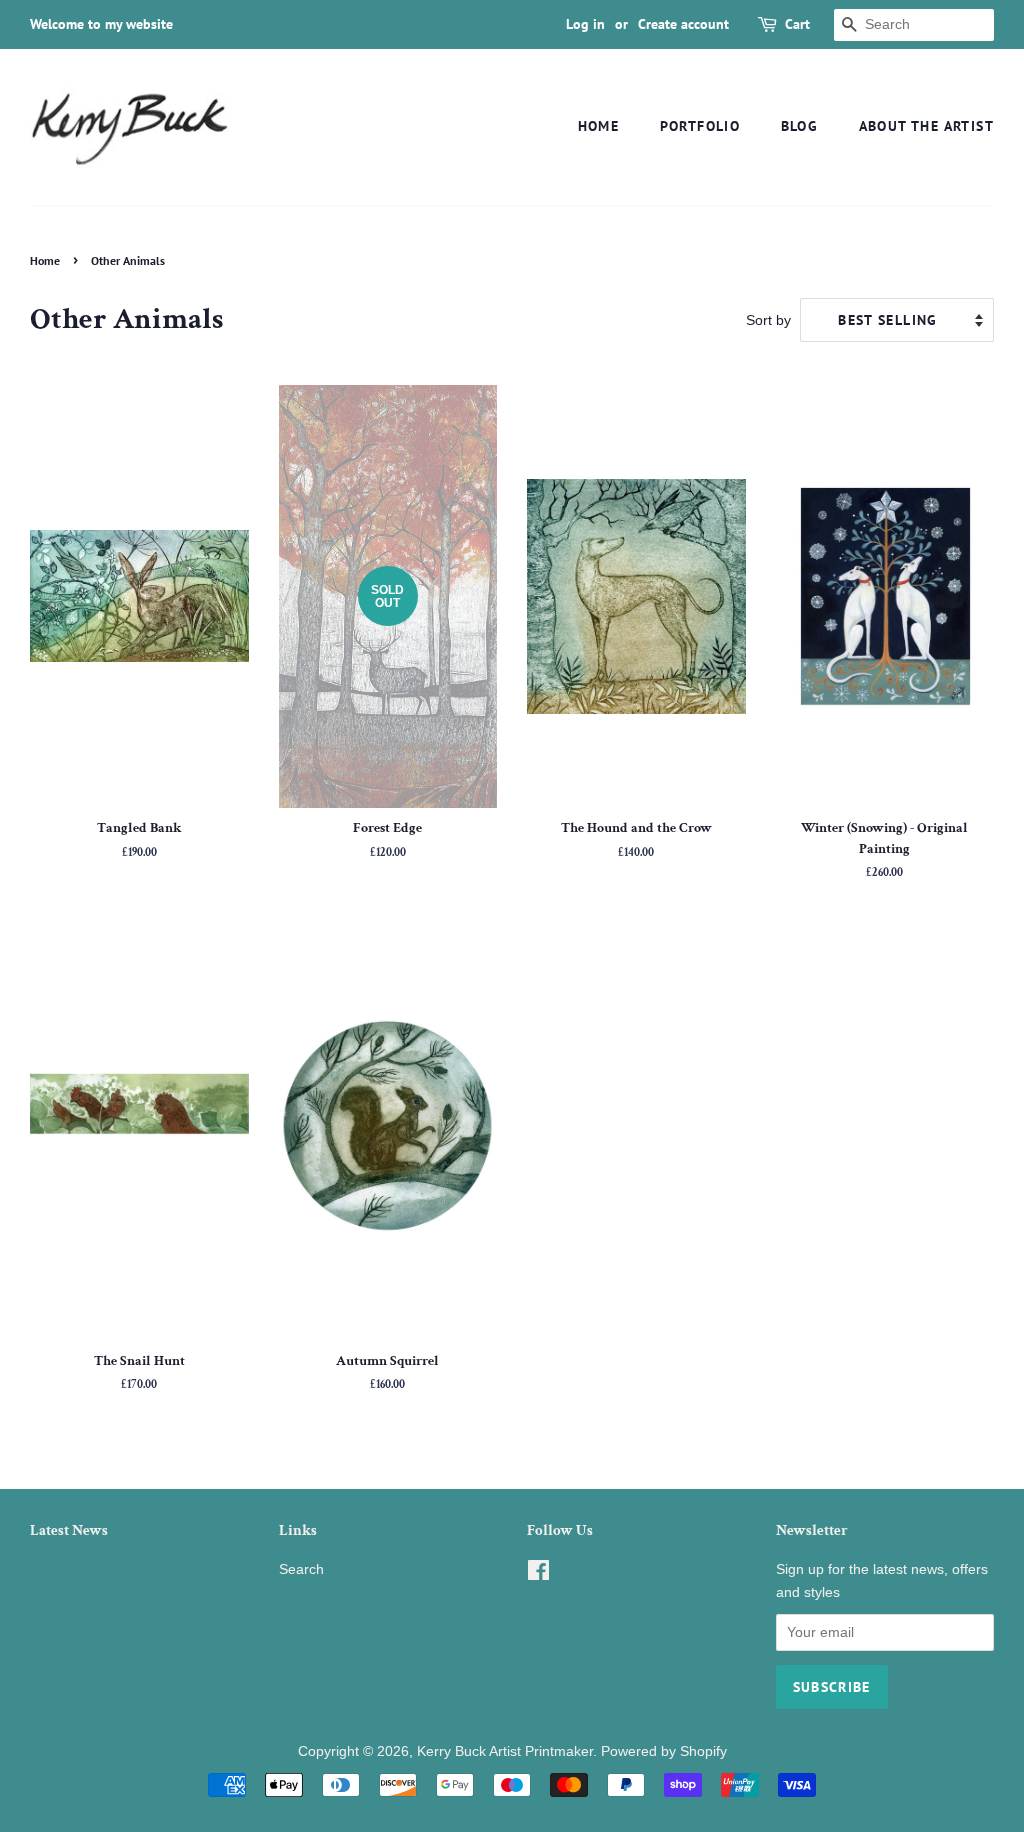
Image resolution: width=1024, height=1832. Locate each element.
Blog (800, 126)
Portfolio (700, 126)
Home (599, 126)
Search (301, 1569)
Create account (683, 24)
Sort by (768, 320)
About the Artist (926, 126)
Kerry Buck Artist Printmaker (505, 1751)
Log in (585, 24)
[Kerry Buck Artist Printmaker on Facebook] (538, 1574)
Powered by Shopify (664, 1751)
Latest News (69, 1530)
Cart (797, 24)
